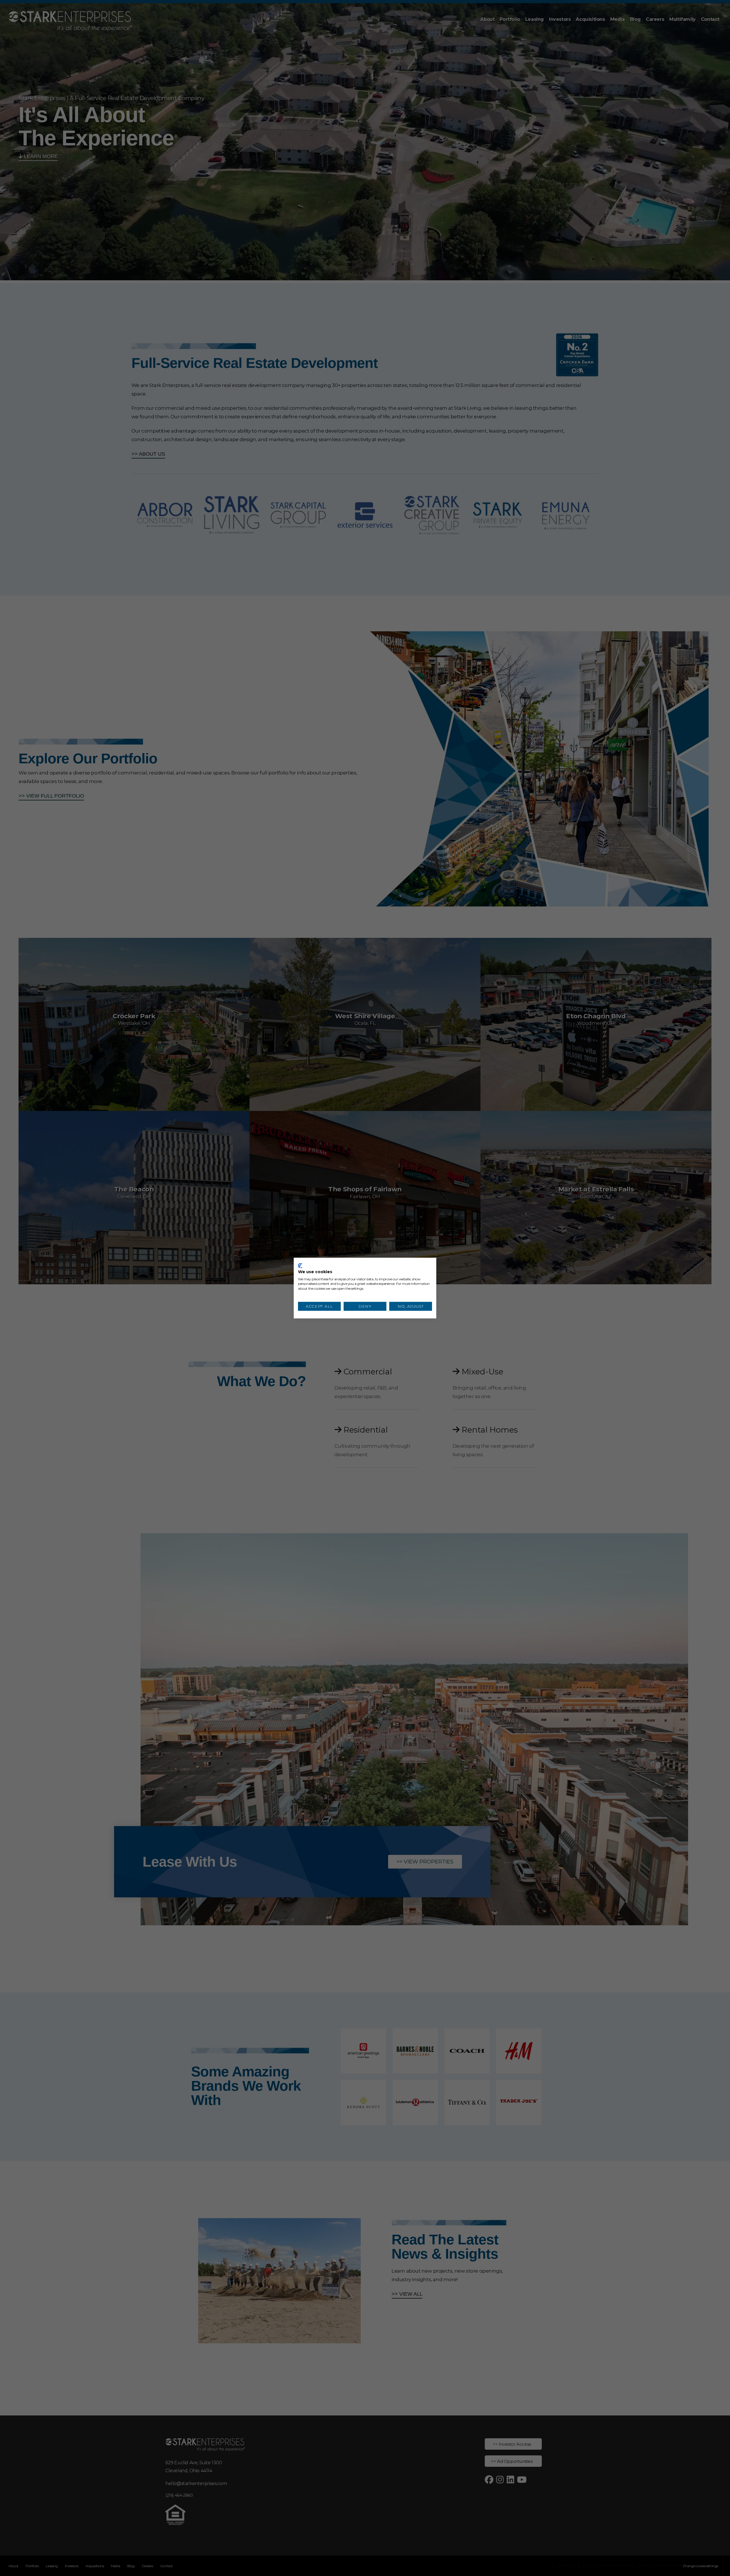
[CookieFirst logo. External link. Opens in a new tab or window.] (300, 1266)
